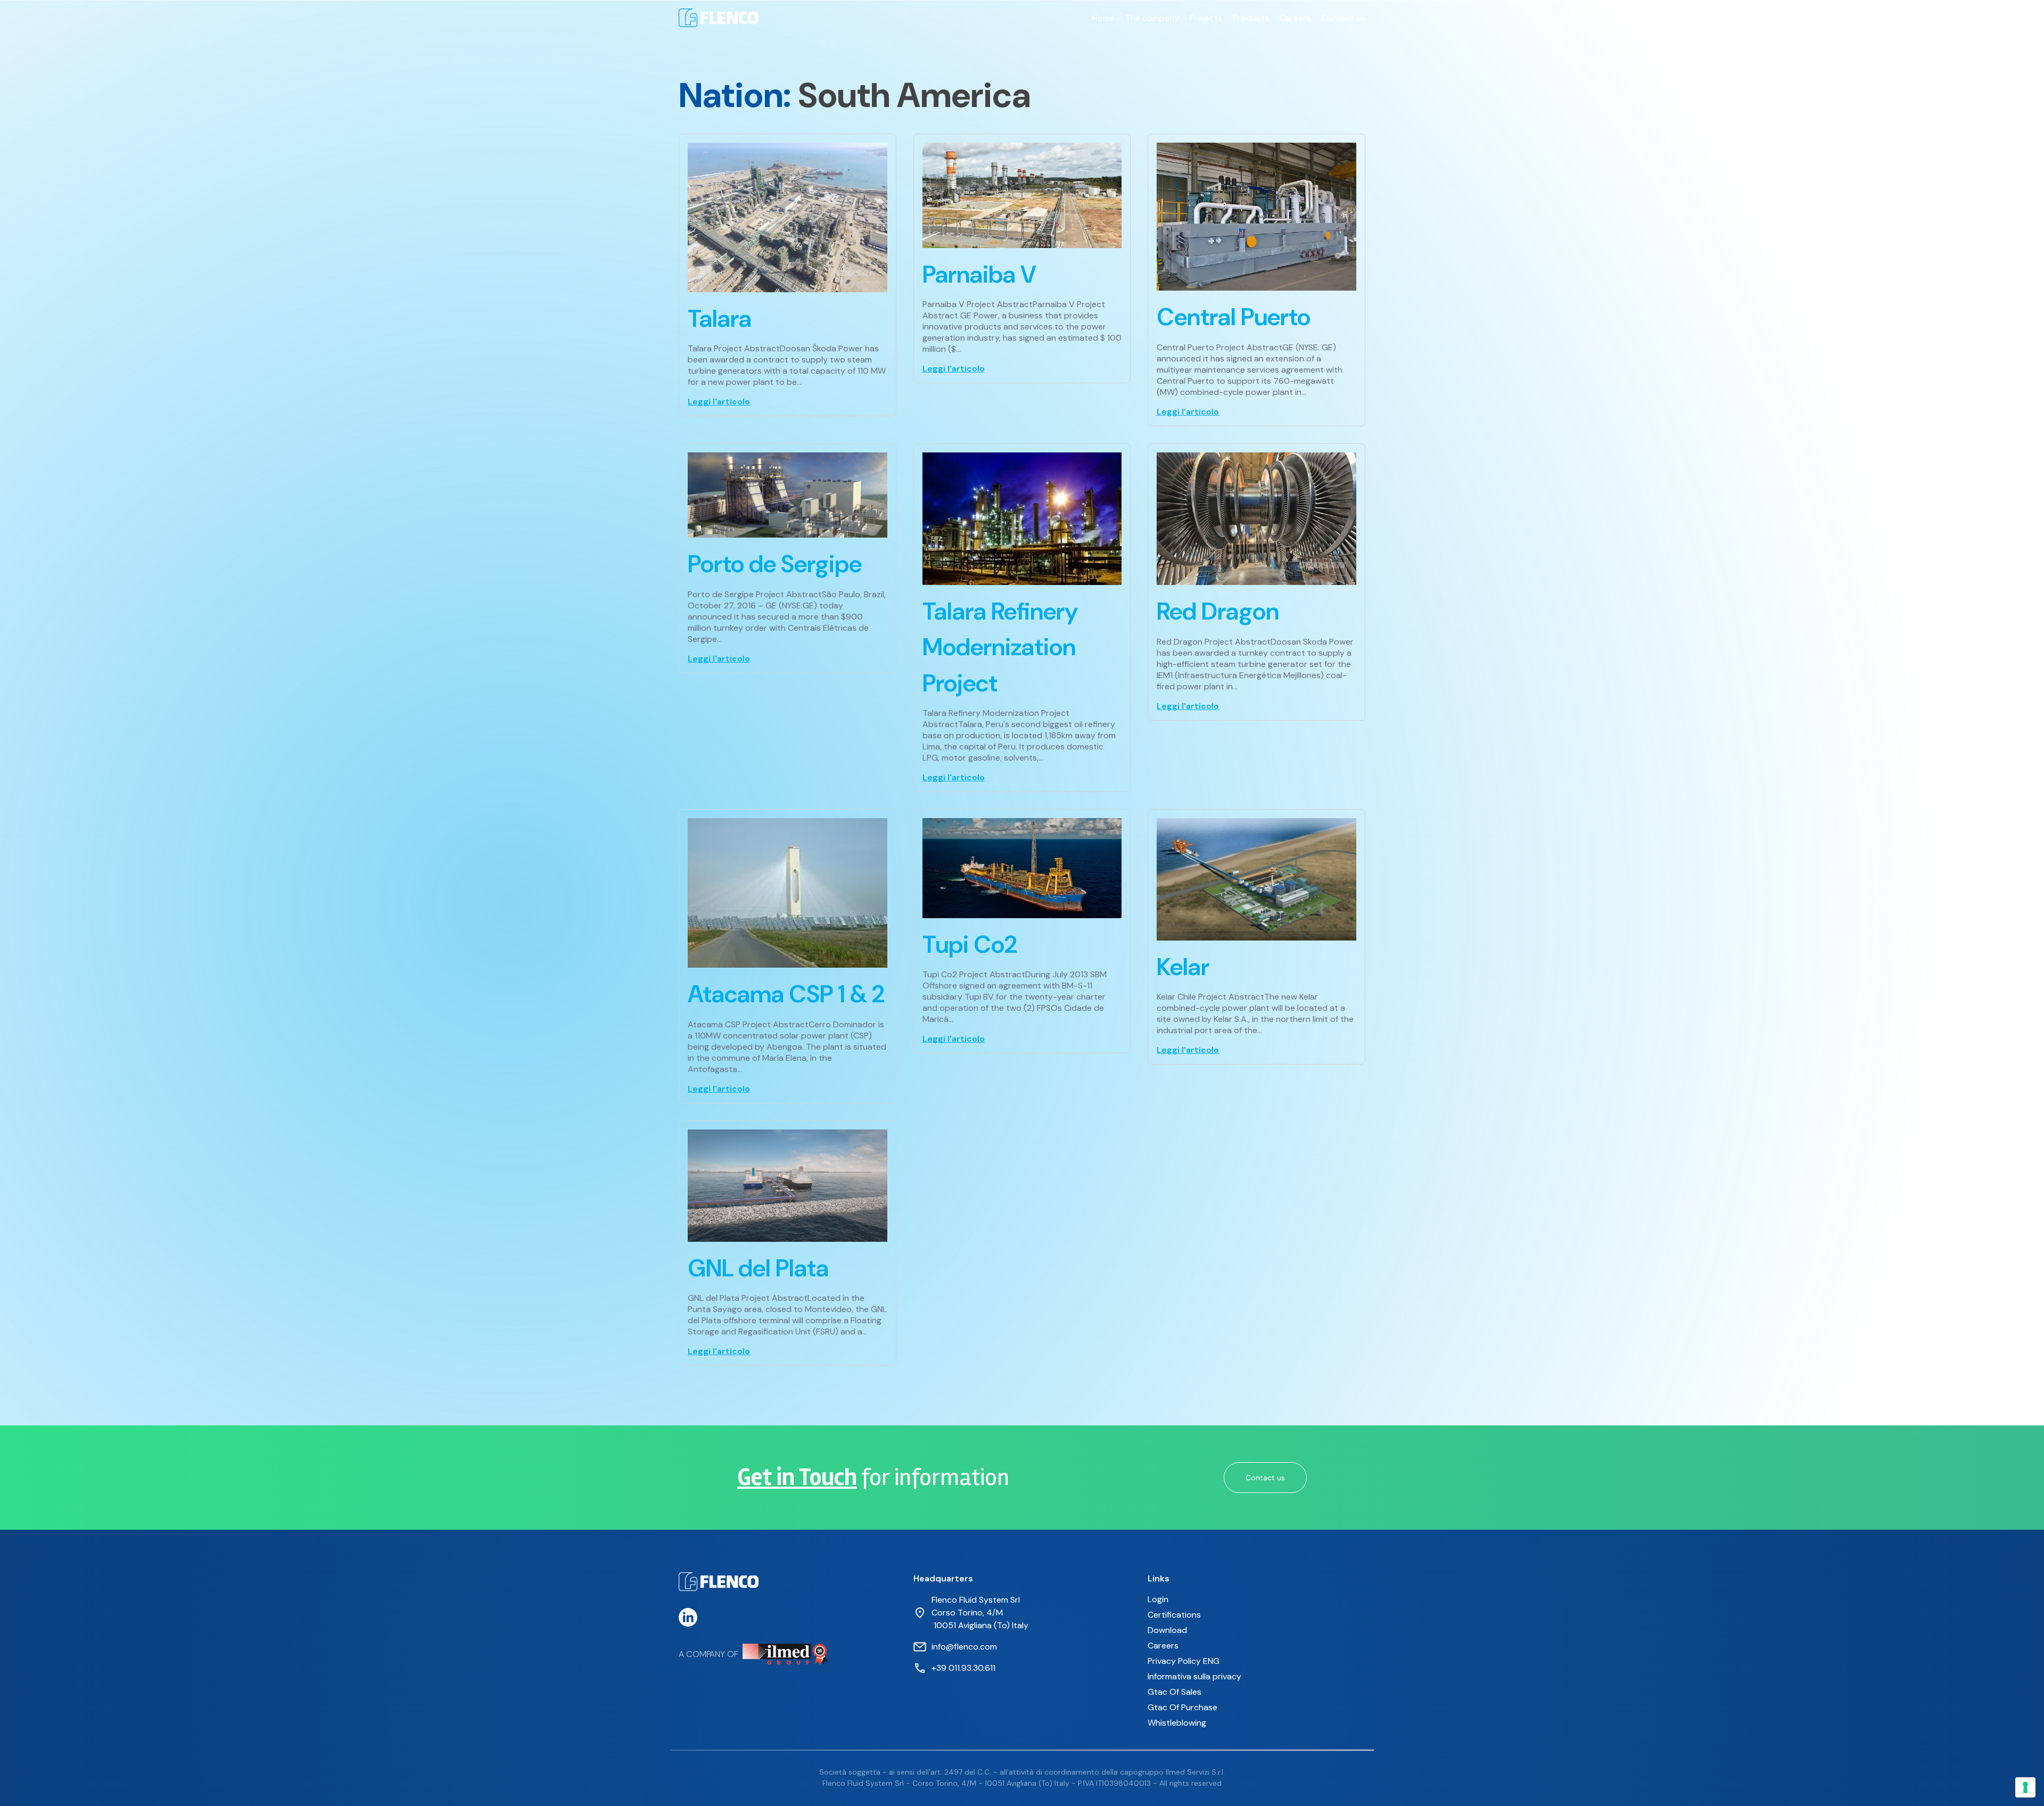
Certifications (1174, 1615)
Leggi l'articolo (719, 402)
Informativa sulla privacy (1194, 1676)
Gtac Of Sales (1175, 1692)
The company (1152, 18)
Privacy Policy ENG (1184, 1661)
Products (1251, 18)
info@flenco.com (964, 1647)
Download (1167, 1630)
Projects (1206, 18)
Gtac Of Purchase (1182, 1707)
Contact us (1343, 18)
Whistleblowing (1177, 1723)
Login (1158, 1599)
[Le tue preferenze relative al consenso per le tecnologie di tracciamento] (2025, 1787)
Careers (1295, 18)
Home (1103, 18)
